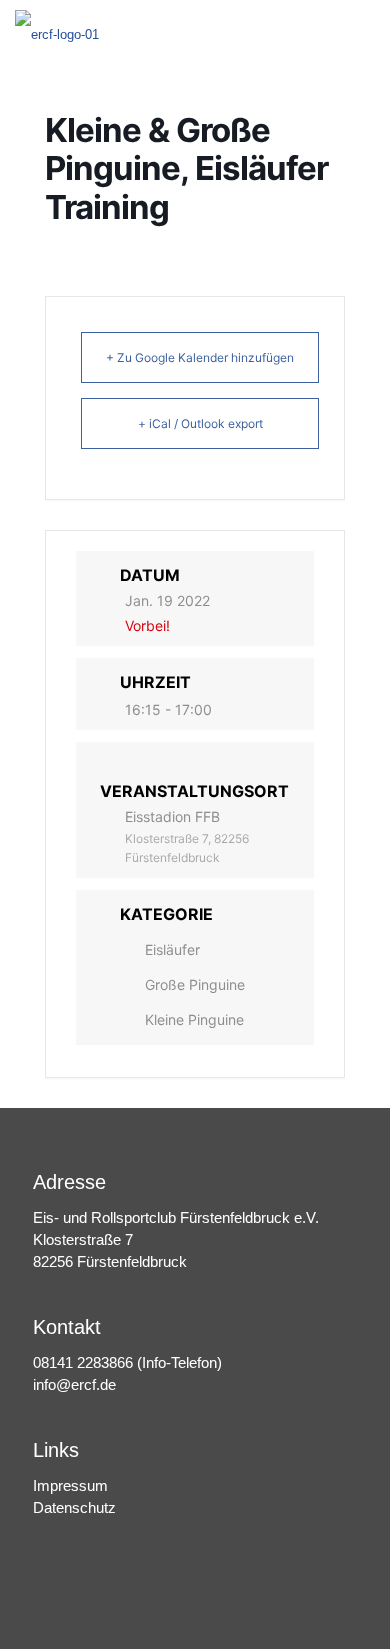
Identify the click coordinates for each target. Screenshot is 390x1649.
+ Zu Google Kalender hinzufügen (200, 357)
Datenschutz (74, 1507)
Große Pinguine (195, 984)
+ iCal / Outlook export (200, 423)
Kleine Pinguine (194, 1019)
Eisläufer (172, 949)
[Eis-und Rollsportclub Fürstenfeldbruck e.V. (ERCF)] (57, 30)
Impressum (70, 1485)
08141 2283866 (83, 1362)
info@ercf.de (74, 1384)
